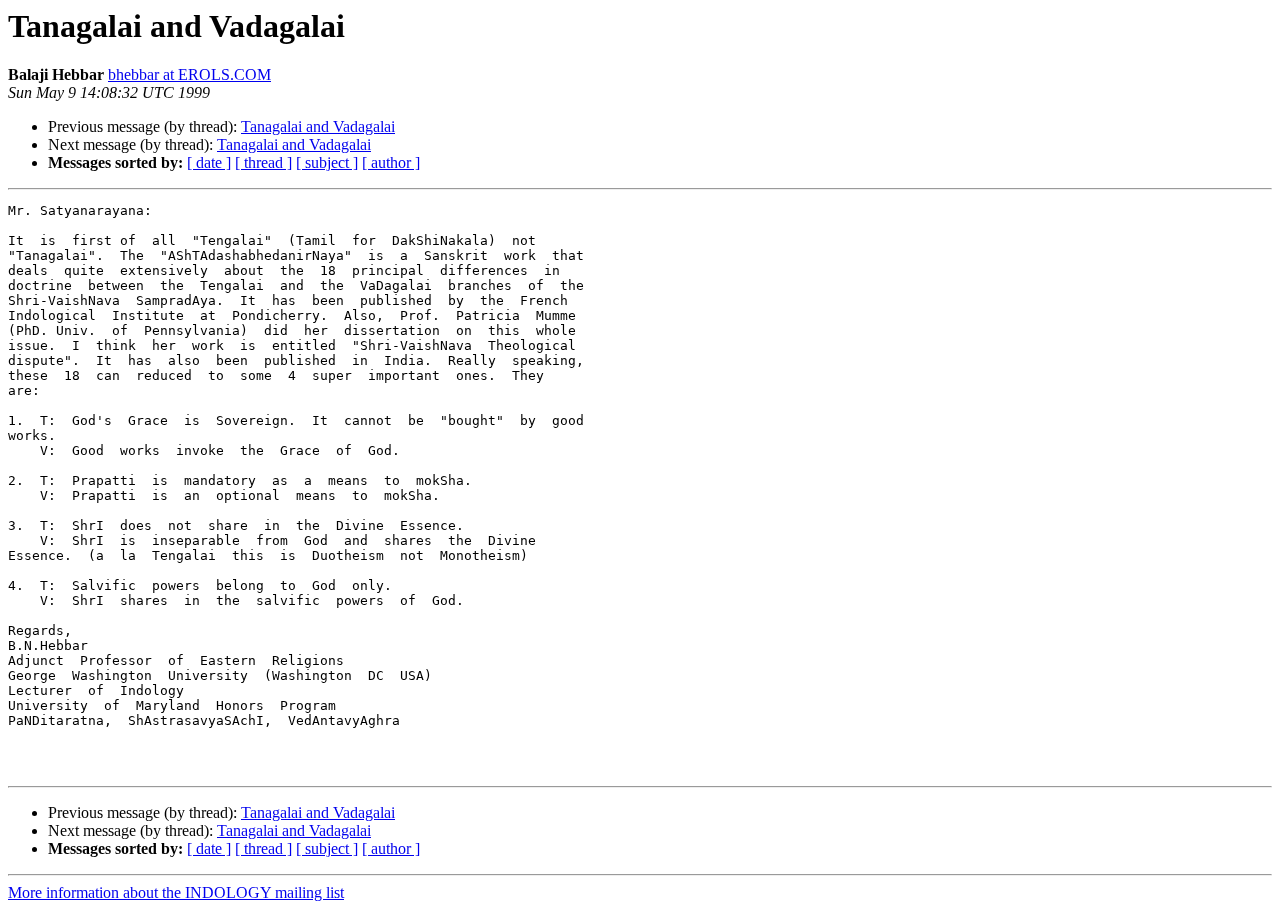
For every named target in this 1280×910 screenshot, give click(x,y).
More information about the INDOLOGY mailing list (176, 892)
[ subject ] (327, 162)
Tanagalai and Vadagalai (318, 126)
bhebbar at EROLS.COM (189, 74)
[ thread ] (263, 162)
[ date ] (209, 162)
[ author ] (391, 162)
